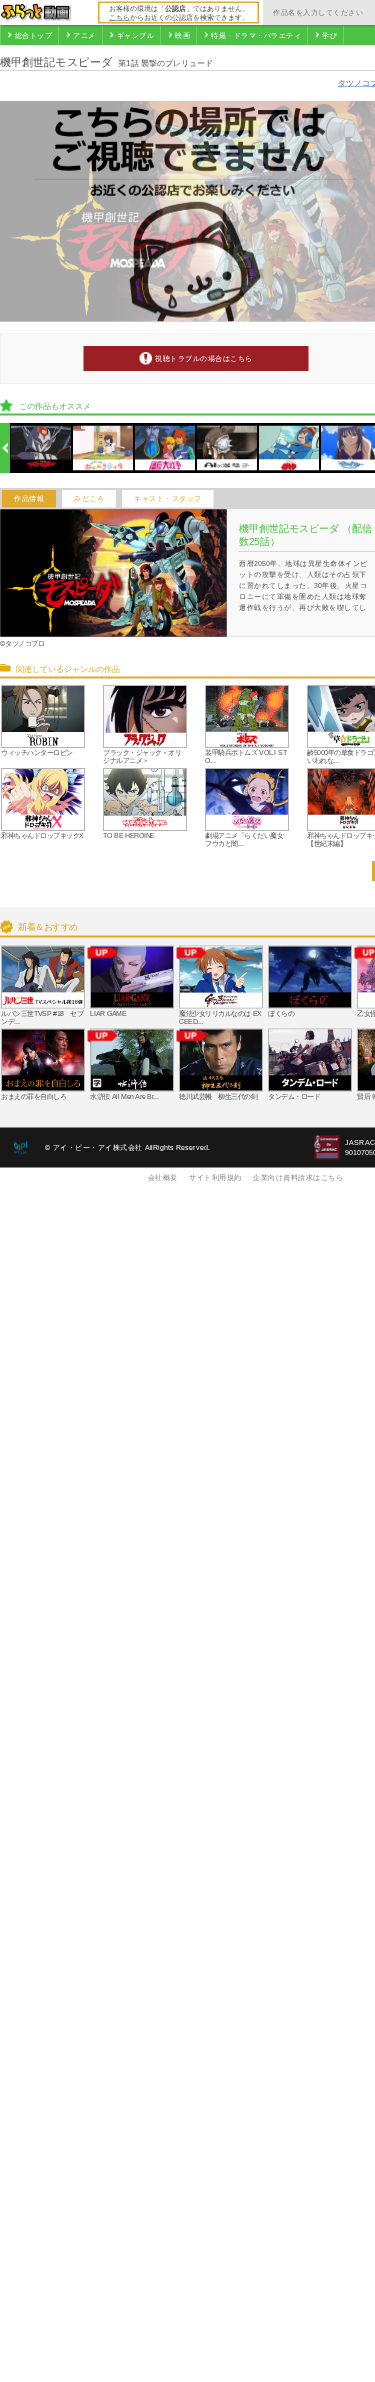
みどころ (89, 499)
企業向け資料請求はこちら (298, 1177)
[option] (41, 448)
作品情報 (29, 499)
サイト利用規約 (215, 1177)
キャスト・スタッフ (168, 499)
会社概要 (163, 1177)
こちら (119, 17)
